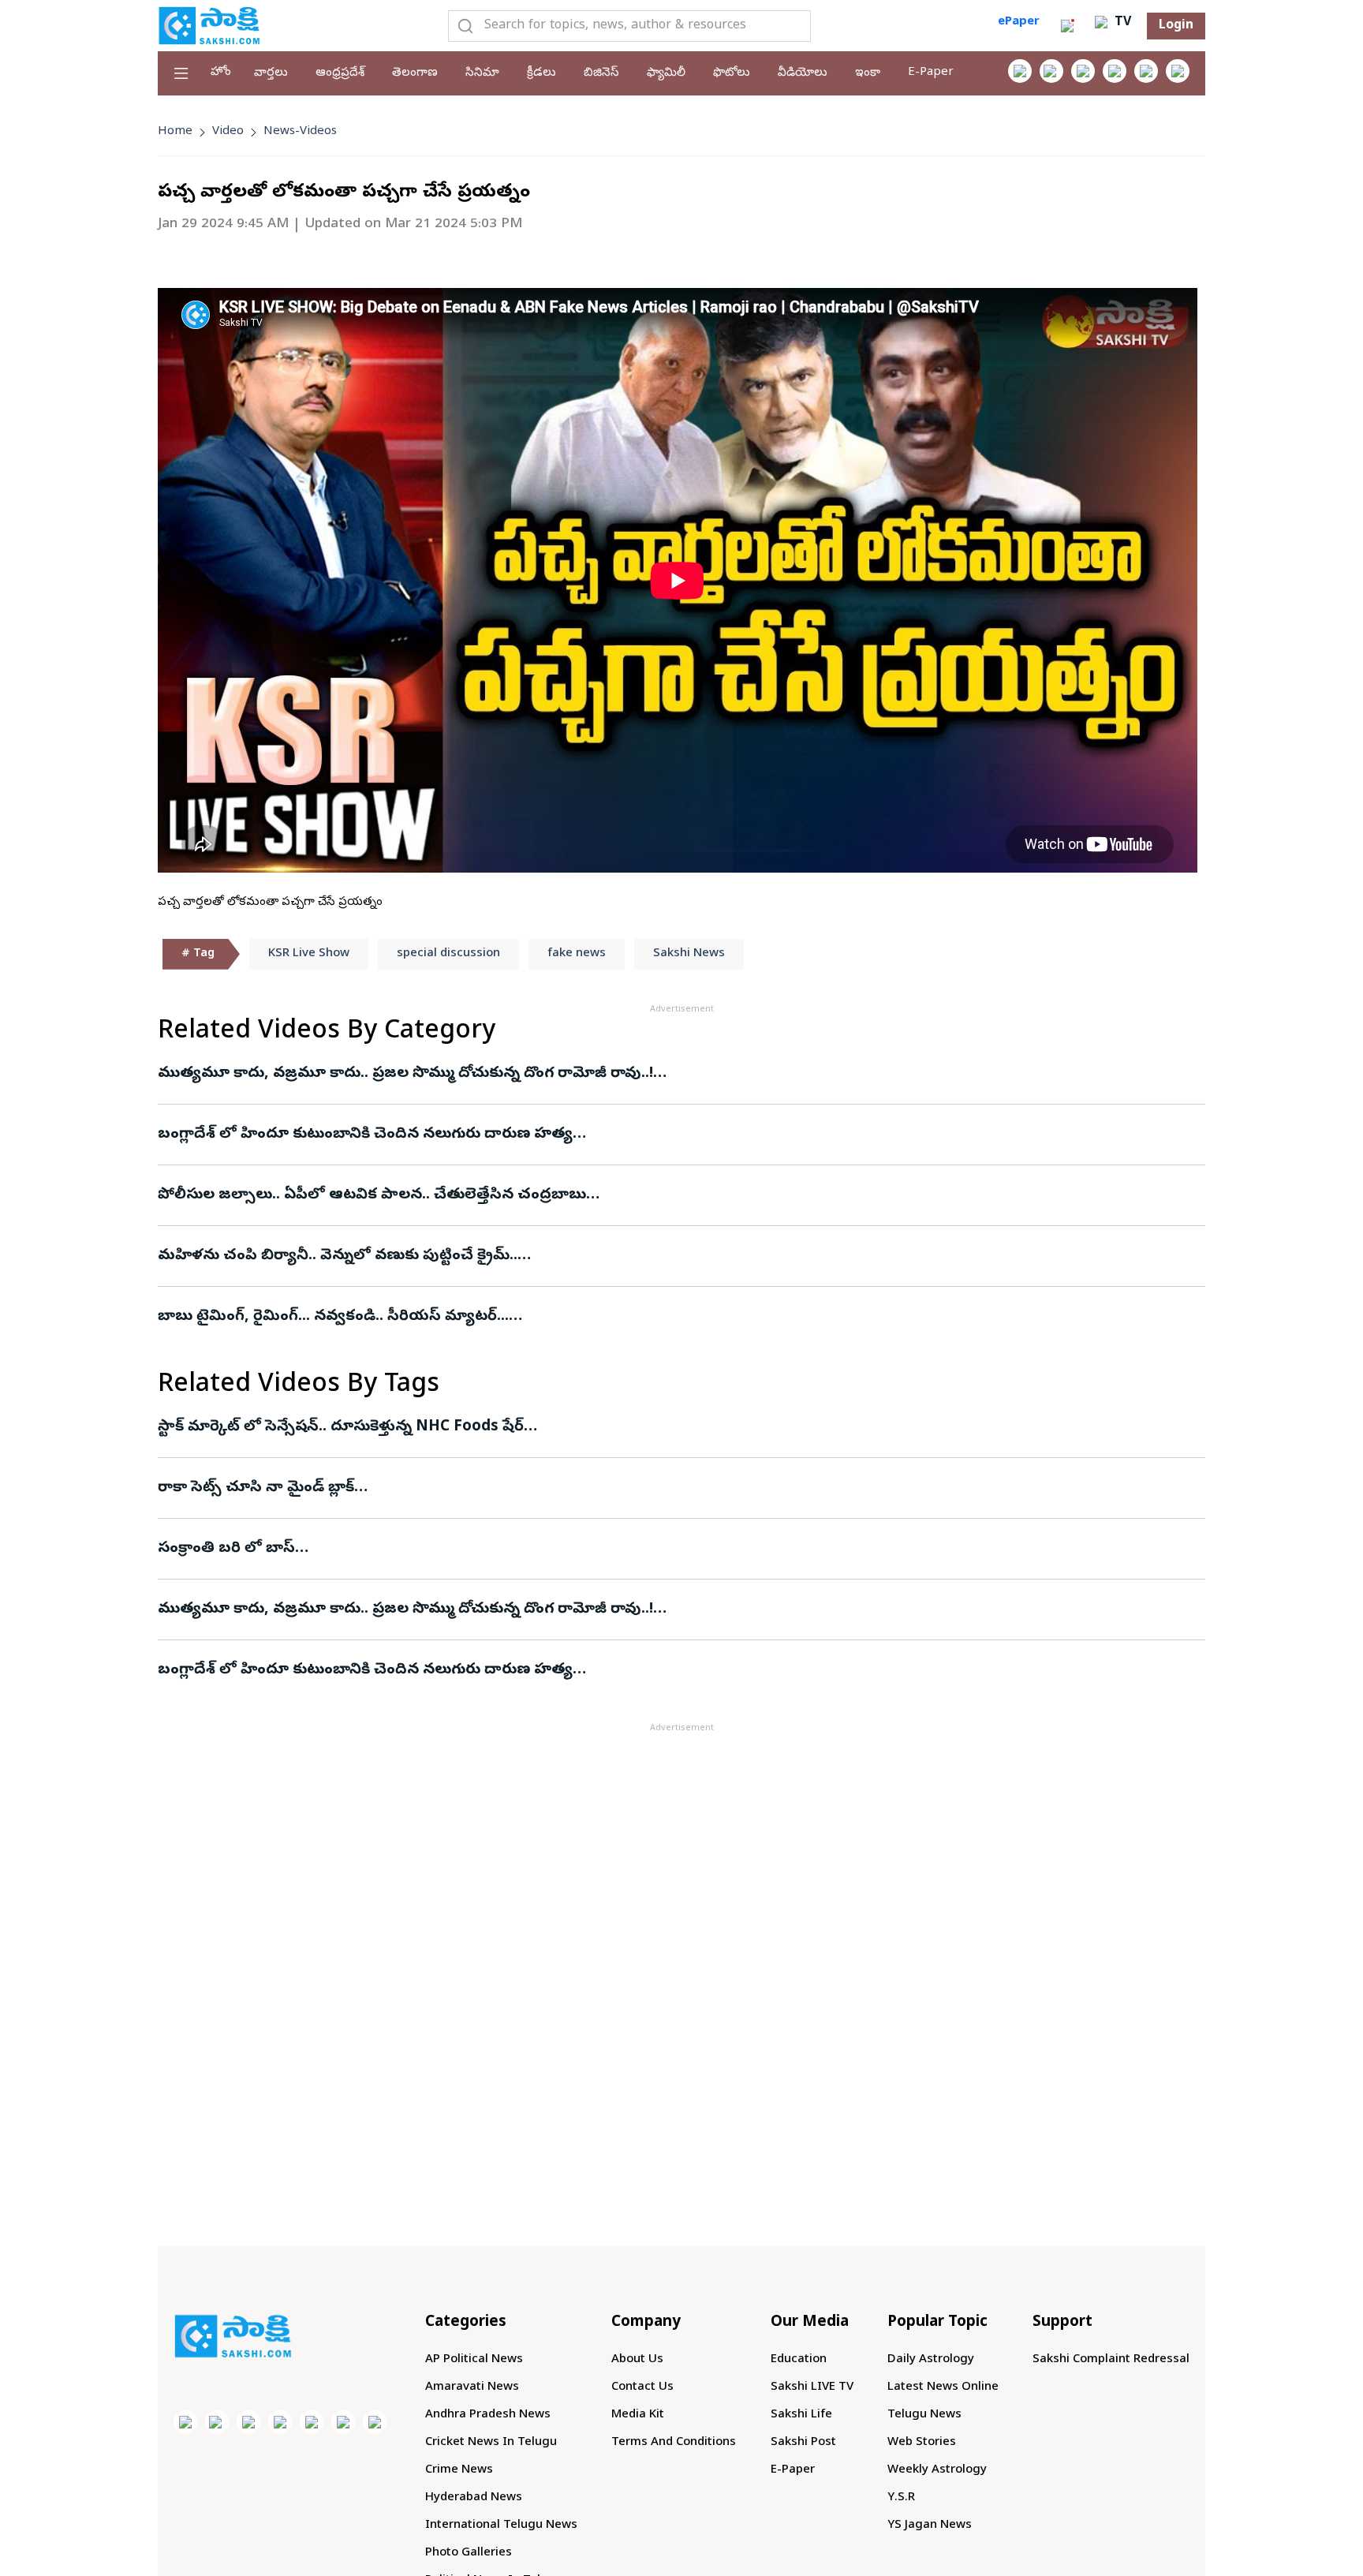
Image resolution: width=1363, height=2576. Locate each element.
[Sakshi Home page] (209, 25)
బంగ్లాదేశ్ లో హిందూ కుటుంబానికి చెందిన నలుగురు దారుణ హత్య (365, 1135)
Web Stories (922, 2443)
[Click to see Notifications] (1067, 26)
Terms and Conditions (674, 2443)
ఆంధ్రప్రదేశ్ (340, 73)
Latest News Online (943, 2387)
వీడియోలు (803, 73)
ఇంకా (868, 73)
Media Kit (638, 2415)
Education (799, 2360)
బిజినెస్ (601, 73)
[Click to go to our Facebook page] (1020, 71)
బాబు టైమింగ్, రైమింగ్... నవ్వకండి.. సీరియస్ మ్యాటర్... (333, 1317)
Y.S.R (901, 2498)
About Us (637, 2360)
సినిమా (482, 73)
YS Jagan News (930, 2526)
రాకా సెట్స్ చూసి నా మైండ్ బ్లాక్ (256, 1488)
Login (1176, 26)
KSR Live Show (309, 954)
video (228, 132)
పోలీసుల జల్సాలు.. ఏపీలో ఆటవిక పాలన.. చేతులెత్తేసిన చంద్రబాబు (372, 1195)
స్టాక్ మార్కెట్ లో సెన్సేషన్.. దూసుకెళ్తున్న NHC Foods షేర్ (341, 1427)
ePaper (1019, 22)
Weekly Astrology (937, 2470)
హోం (221, 73)
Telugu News (924, 2415)
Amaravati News (472, 2387)
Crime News (459, 2470)
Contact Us (642, 2387)
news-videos (300, 132)
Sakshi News (689, 954)
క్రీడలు (541, 73)
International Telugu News (501, 2526)
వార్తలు (271, 73)
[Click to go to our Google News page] (1178, 71)
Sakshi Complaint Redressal (1111, 2360)
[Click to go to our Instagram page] (1115, 71)
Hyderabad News (474, 2498)
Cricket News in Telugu (491, 2443)
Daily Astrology (931, 2360)
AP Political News (474, 2360)
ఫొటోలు (732, 73)
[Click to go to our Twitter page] (1083, 71)
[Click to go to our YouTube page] (1146, 71)
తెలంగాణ (415, 73)
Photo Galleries (469, 2553)
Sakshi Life (801, 2415)
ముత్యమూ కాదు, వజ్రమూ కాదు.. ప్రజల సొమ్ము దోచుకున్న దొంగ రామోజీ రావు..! (405, 1074)
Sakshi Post (803, 2443)
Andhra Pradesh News (488, 2415)
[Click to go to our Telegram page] (343, 2422)
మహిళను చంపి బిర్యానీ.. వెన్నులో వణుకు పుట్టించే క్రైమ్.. (338, 1256)
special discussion (448, 954)
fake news (577, 954)
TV (1121, 23)
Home (175, 132)
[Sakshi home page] (233, 2336)
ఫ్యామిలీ (666, 73)
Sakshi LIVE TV (812, 2387)
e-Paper (931, 73)
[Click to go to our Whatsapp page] (1051, 71)
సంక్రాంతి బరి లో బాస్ (226, 1549)
